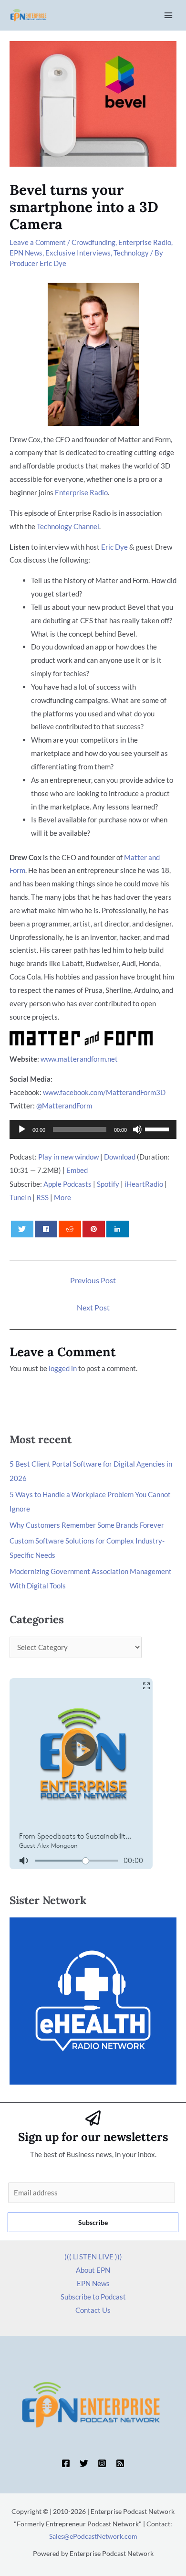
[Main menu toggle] (169, 16)
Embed (77, 1170)
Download (120, 1157)
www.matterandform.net (79, 1059)
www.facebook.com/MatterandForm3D (104, 1092)
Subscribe (93, 2222)
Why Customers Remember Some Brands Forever (87, 1525)
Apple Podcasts (67, 1184)
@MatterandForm (64, 1106)
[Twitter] (84, 2463)
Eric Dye (114, 547)
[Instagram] (102, 2463)
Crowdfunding (93, 242)
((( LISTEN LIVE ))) (93, 2257)
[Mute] (137, 1129)
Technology (131, 253)
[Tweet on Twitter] (22, 1229)
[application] (93, 1129)
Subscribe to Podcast (93, 2297)
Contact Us (93, 2310)
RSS (42, 1197)
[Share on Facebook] (46, 1229)
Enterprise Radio (145, 242)
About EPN (93, 2270)
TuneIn (20, 1197)
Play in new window (68, 1157)
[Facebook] (66, 2463)
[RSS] (120, 2463)
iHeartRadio (144, 1184)
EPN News (26, 253)
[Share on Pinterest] (94, 1229)
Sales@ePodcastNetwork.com (93, 2536)
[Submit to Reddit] (70, 1229)
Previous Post (93, 1280)
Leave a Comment (38, 242)
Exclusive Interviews (78, 253)
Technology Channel (68, 526)
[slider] (158, 1128)
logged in (63, 1368)
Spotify (108, 1184)
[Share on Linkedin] (118, 1229)
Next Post (93, 1307)
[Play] (22, 1129)
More (62, 1197)
